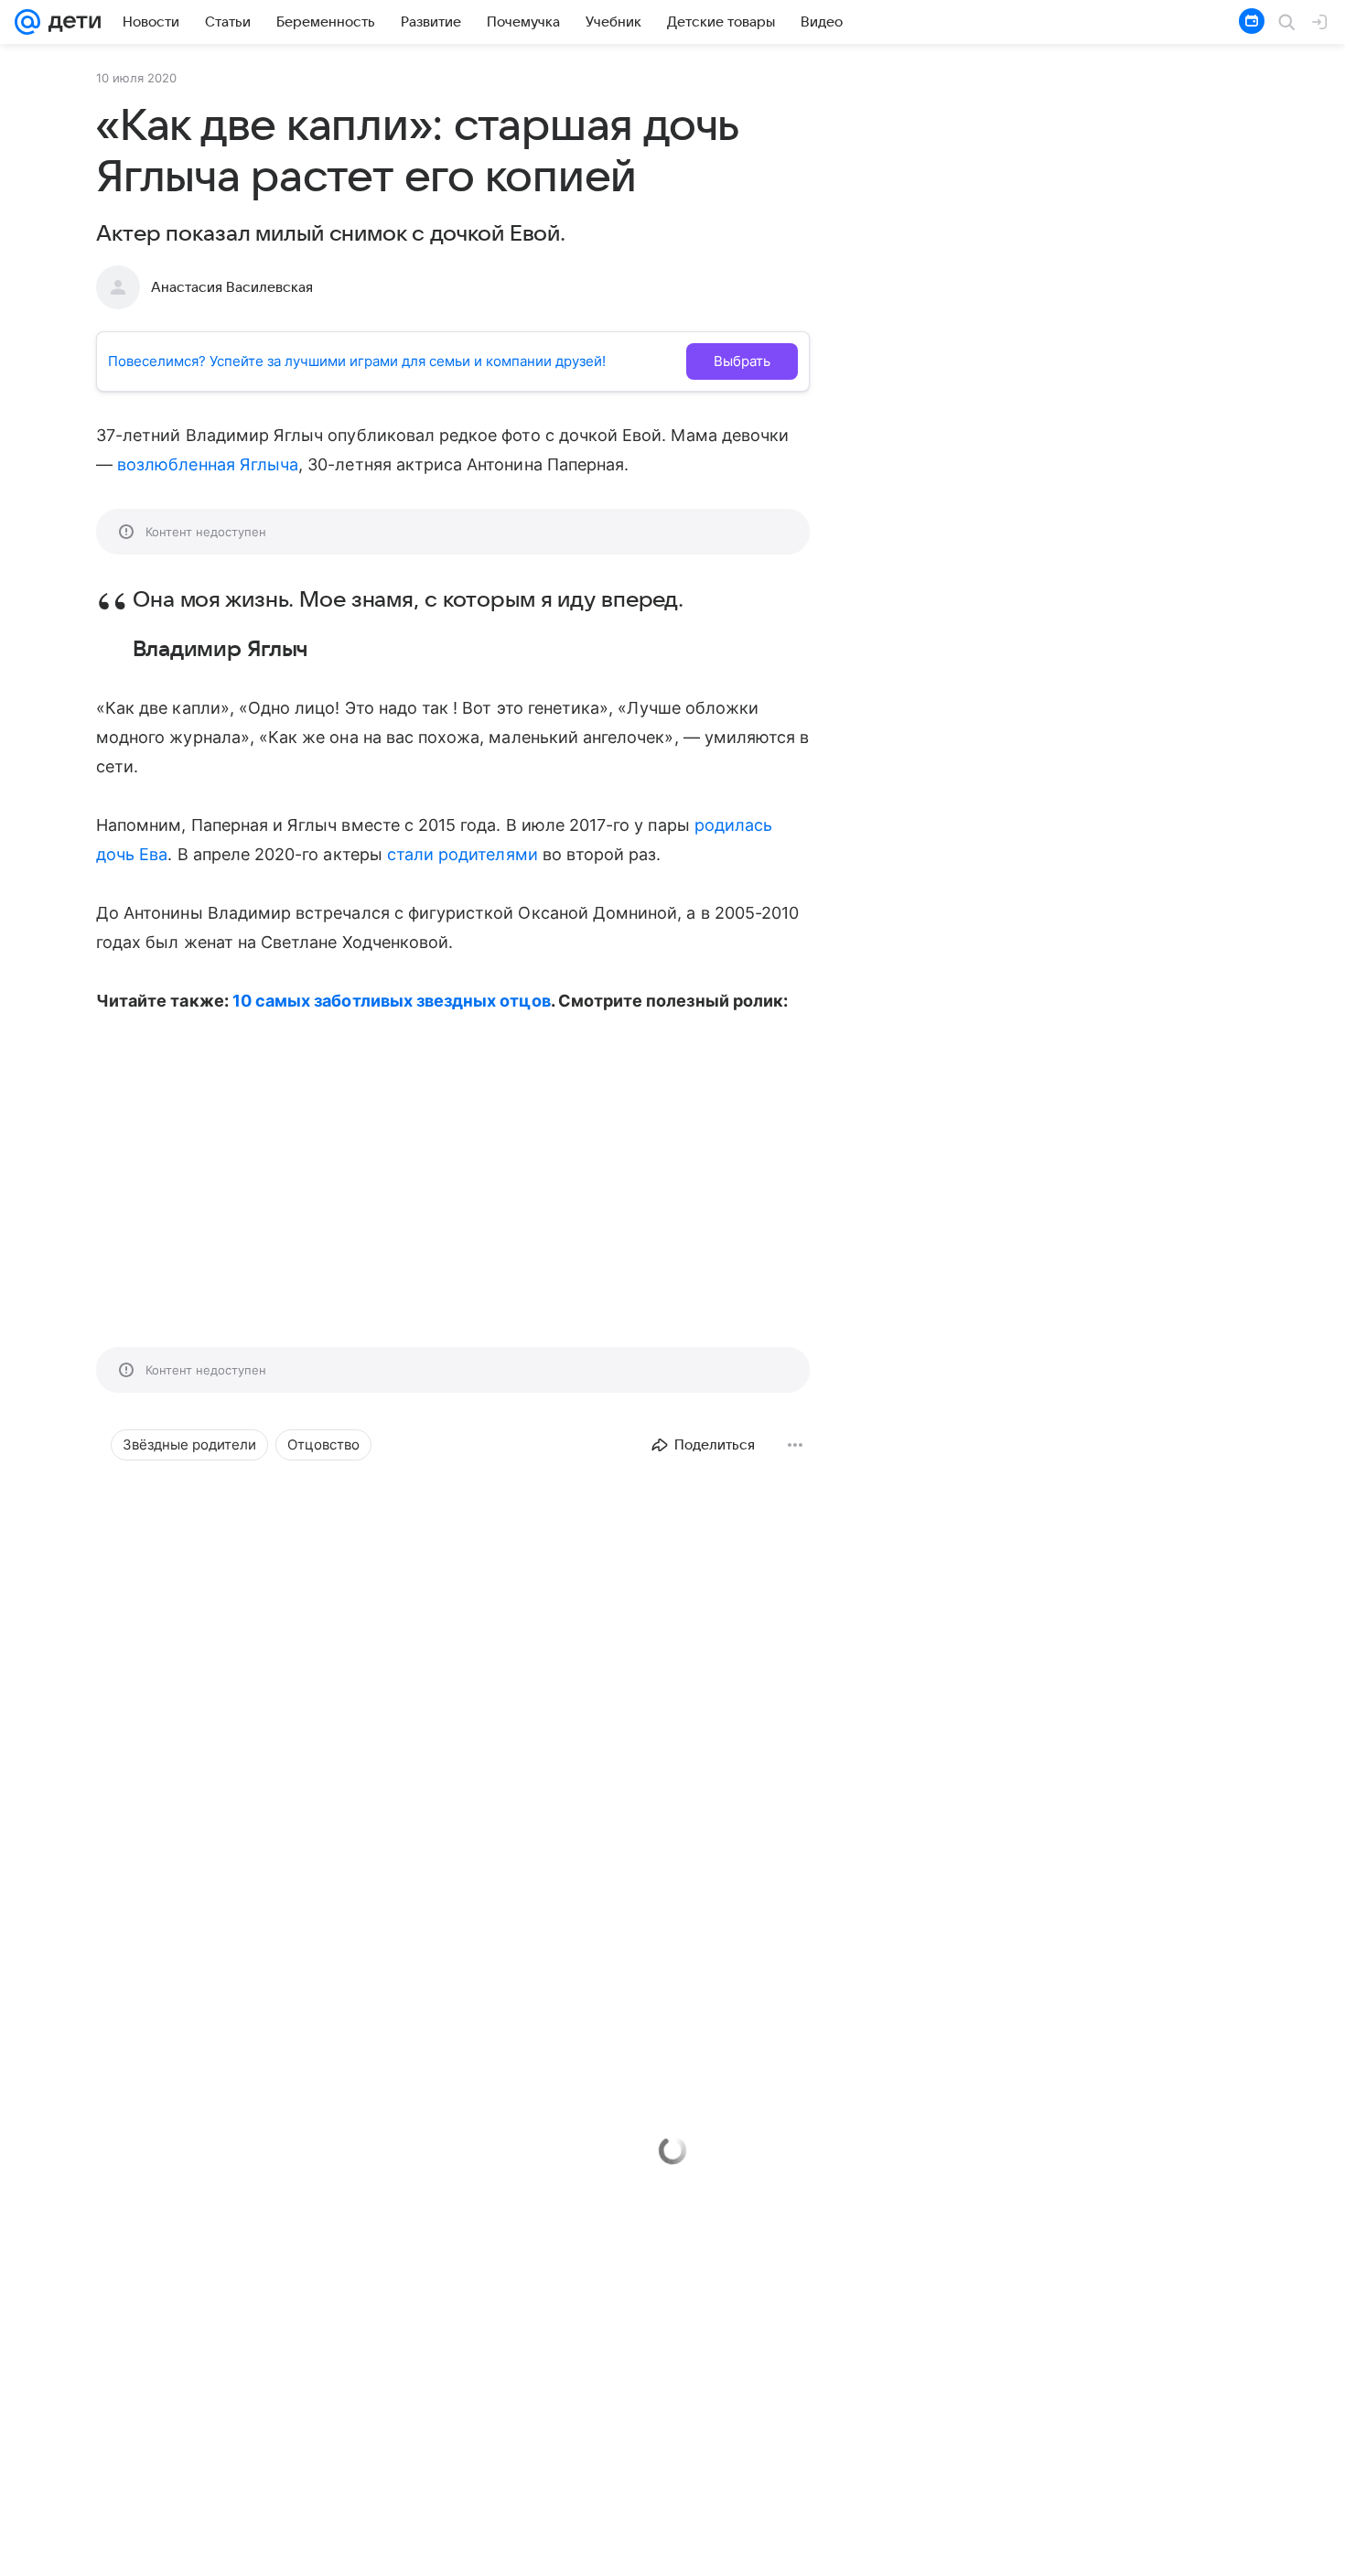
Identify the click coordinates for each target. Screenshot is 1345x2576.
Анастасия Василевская (232, 287)
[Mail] (27, 22)
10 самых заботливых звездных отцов (392, 1001)
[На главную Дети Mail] (70, 22)
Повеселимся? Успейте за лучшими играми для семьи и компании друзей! (357, 361)
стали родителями (463, 854)
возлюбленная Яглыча (208, 464)
